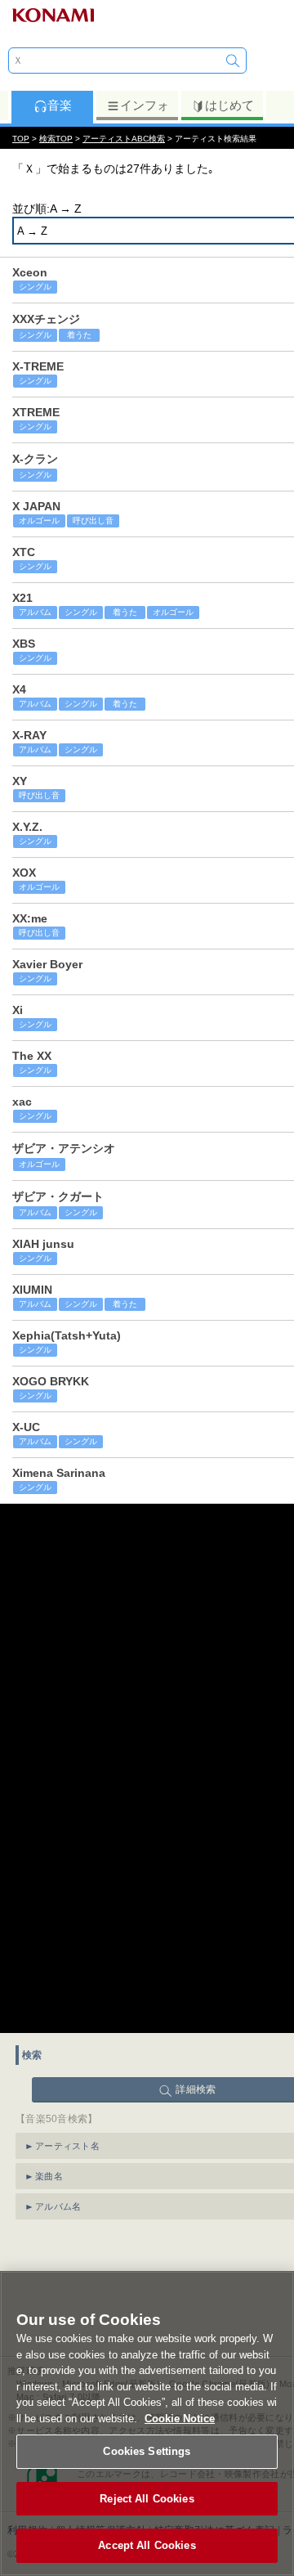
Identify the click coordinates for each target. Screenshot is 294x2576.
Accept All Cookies (147, 2545)
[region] (147, 2423)
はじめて (229, 105)
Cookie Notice (180, 2419)
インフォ (145, 105)
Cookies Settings (147, 2451)
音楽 (60, 105)
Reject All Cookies (147, 2499)
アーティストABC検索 (124, 139)
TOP (21, 139)
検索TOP (56, 139)
